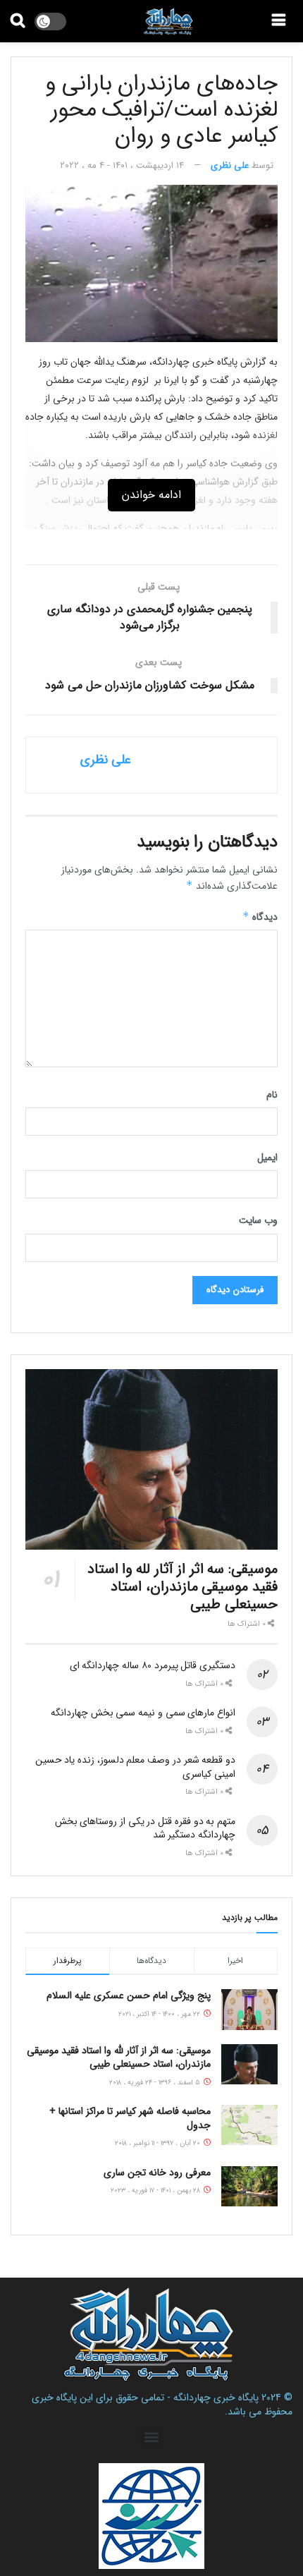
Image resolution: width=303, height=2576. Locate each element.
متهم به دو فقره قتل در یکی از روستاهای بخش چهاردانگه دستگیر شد (145, 1828)
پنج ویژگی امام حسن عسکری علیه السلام (129, 1995)
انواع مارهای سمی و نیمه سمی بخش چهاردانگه (143, 1713)
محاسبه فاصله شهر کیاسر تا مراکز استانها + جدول (130, 2118)
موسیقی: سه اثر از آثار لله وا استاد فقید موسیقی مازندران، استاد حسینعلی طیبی (183, 1587)
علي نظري (230, 165)
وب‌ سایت (258, 1220)
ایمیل (267, 1158)
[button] (152, 2437)
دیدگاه (260, 917)
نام (272, 1095)
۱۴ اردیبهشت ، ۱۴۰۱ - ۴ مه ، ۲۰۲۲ (122, 165)
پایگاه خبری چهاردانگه (216, 2398)
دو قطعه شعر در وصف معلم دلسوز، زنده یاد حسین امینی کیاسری (135, 1767)
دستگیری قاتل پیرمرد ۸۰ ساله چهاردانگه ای (153, 1665)
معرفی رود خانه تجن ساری (157, 2173)
